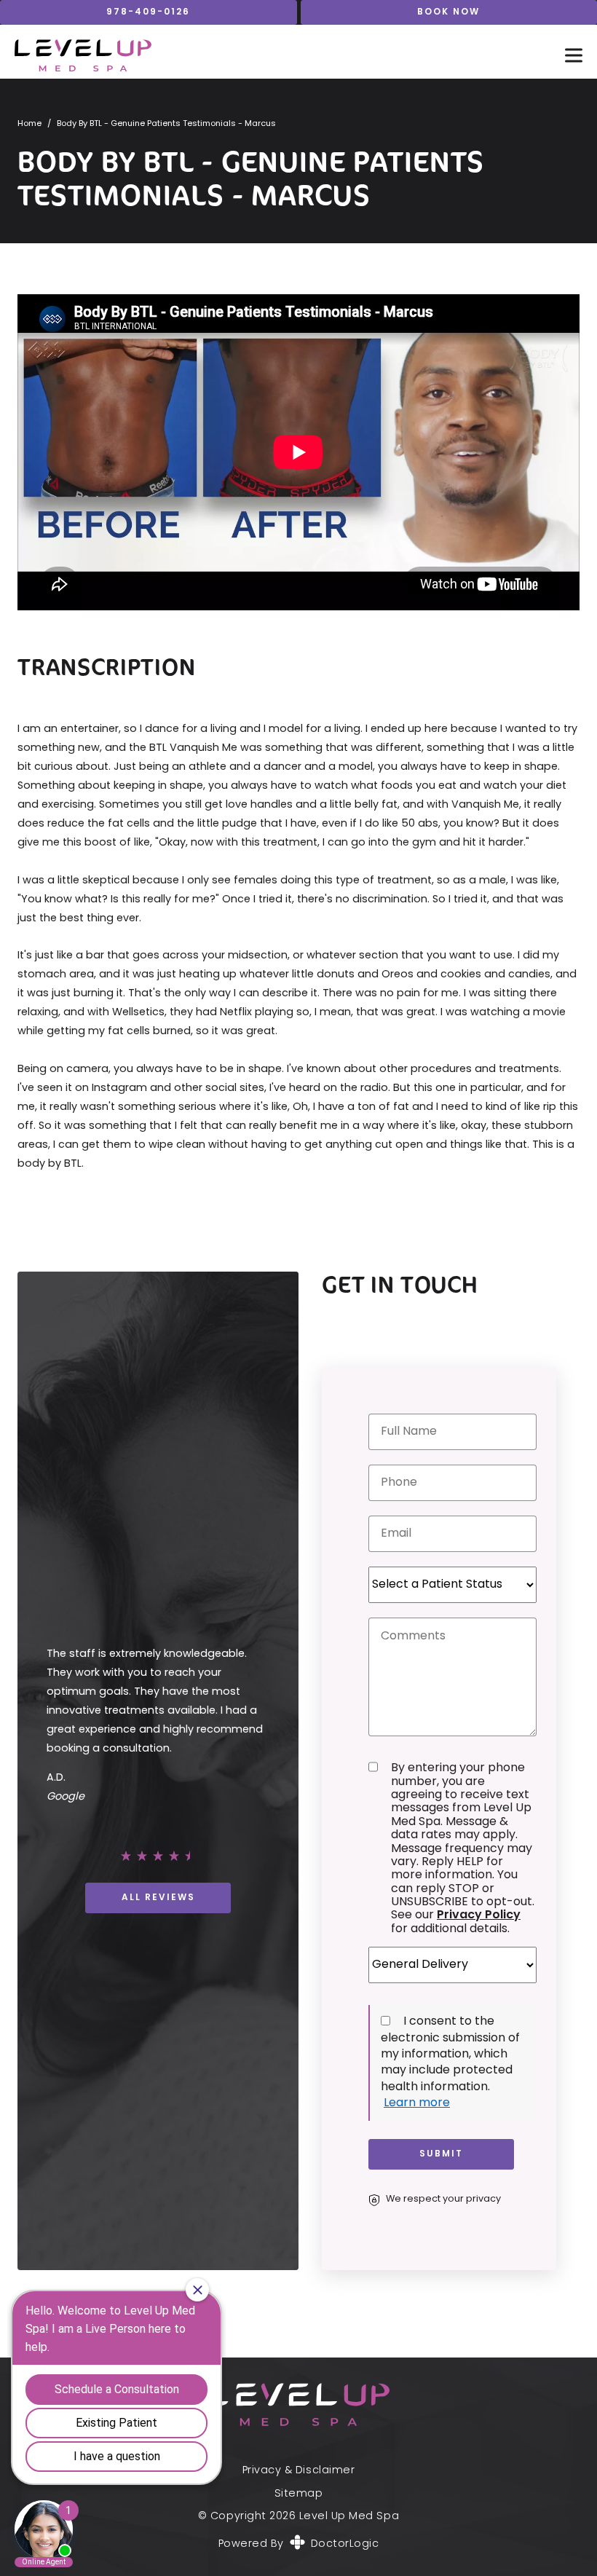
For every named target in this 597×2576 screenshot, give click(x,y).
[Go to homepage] (275, 55)
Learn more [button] (417, 2103)
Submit (441, 2154)
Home (29, 124)
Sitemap (299, 2494)
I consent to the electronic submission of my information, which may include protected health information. (450, 2055)
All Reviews (158, 1898)
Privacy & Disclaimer (298, 2471)
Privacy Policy (479, 1915)
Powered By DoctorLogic (299, 2544)
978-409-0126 (148, 12)
